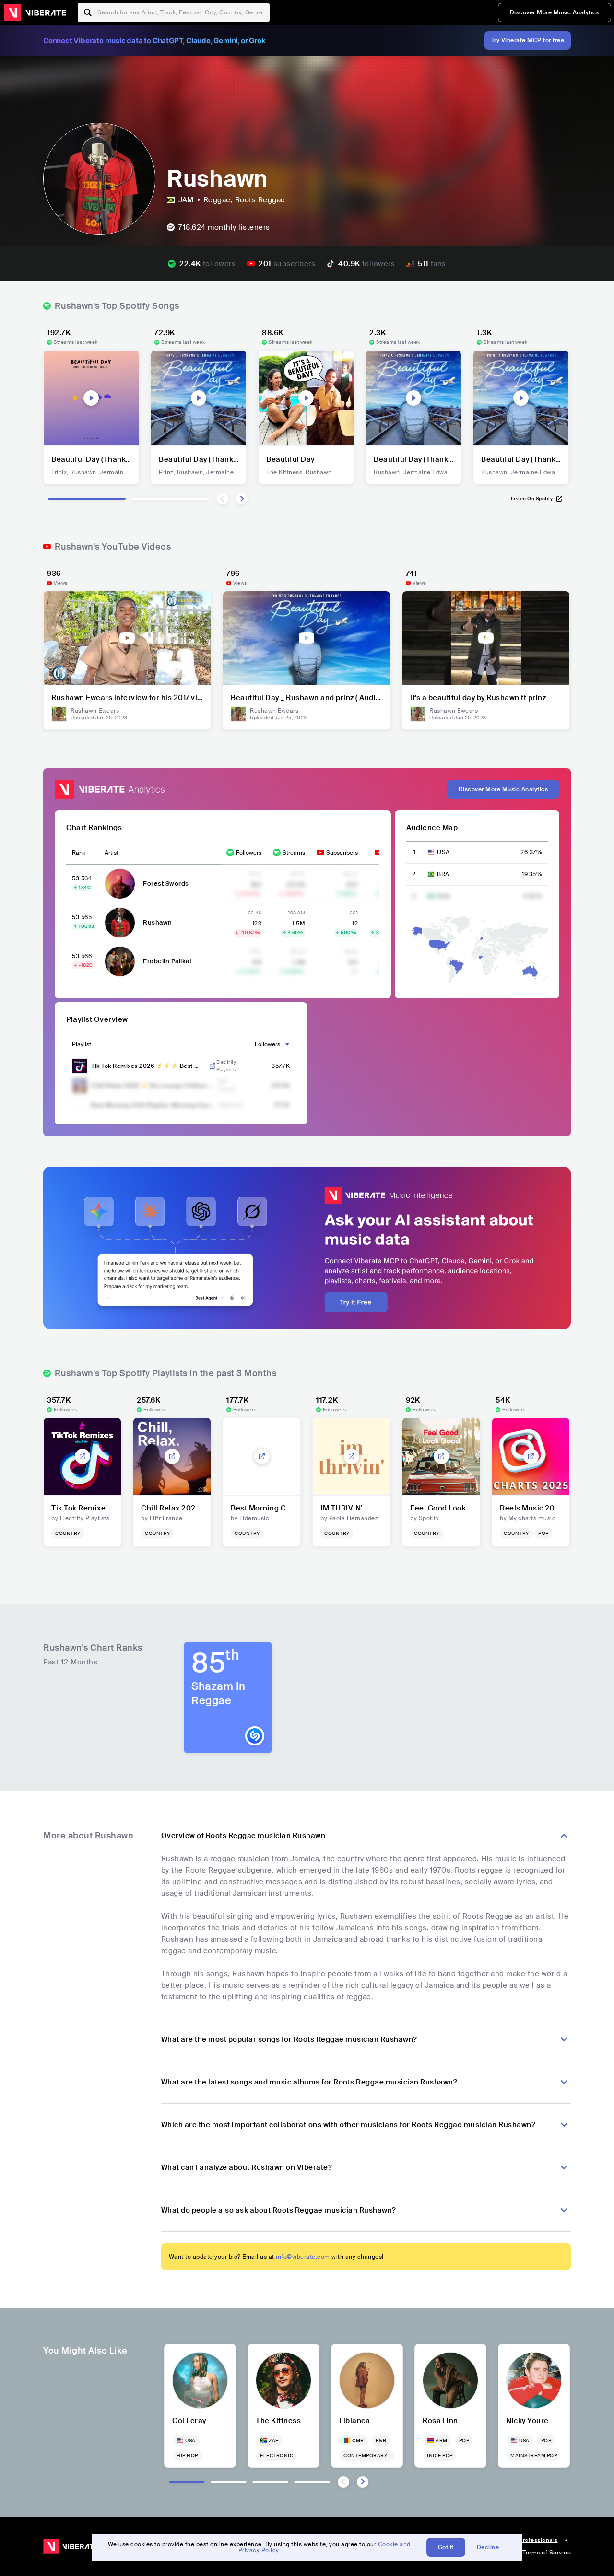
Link (213, 1066)
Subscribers (342, 853)
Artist (112, 853)
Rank (79, 853)
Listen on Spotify (532, 498)
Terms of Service (547, 2553)
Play (91, 398)
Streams (294, 853)
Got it (446, 2547)
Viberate (35, 12)
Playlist (82, 1044)
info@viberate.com (303, 2257)
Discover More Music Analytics (555, 12)
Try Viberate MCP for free (528, 40)
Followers (249, 853)
